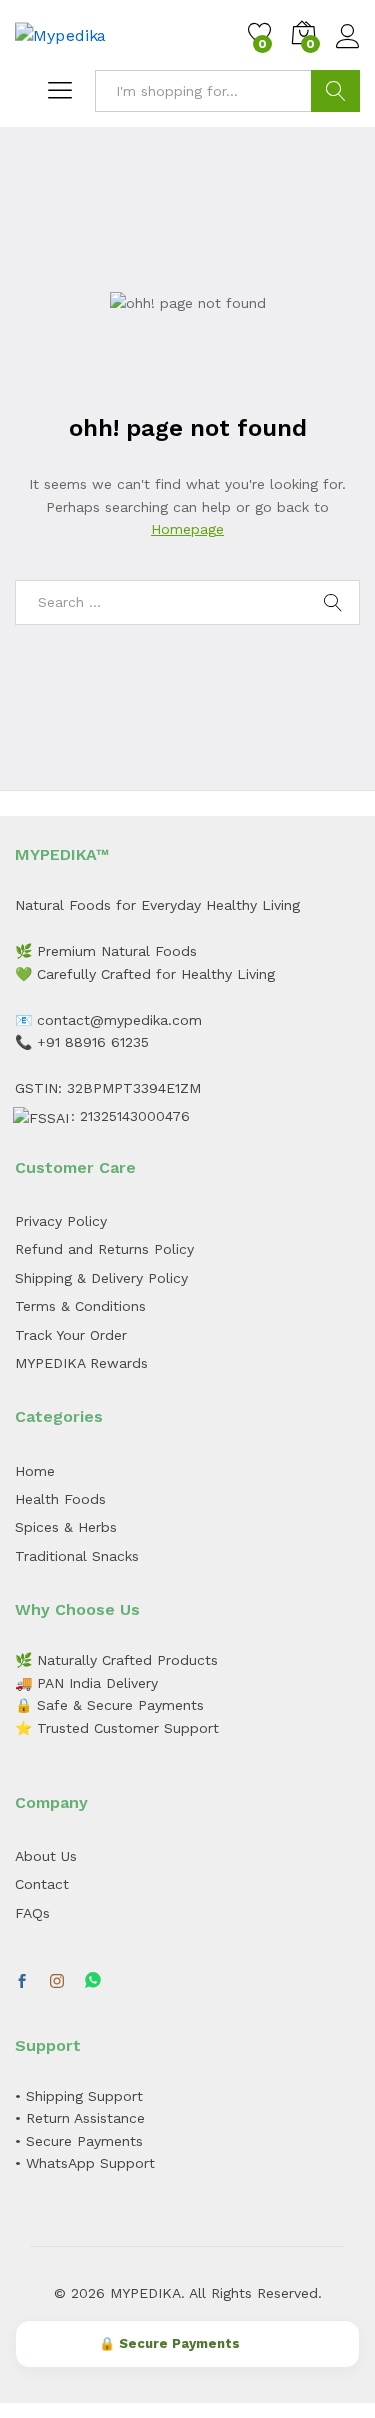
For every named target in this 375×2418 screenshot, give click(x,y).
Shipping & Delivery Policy (101, 1278)
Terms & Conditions (80, 1306)
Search (335, 91)
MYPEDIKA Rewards (81, 1363)
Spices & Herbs (66, 1527)
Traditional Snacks (77, 1556)
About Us (46, 1856)
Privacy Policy (61, 1221)
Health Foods (60, 1499)
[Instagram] (57, 1982)
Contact (42, 1884)
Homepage (187, 529)
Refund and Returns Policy (104, 1249)
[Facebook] (22, 1982)
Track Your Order (71, 1335)
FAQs (32, 1913)
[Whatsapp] (93, 1981)
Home (35, 1471)
